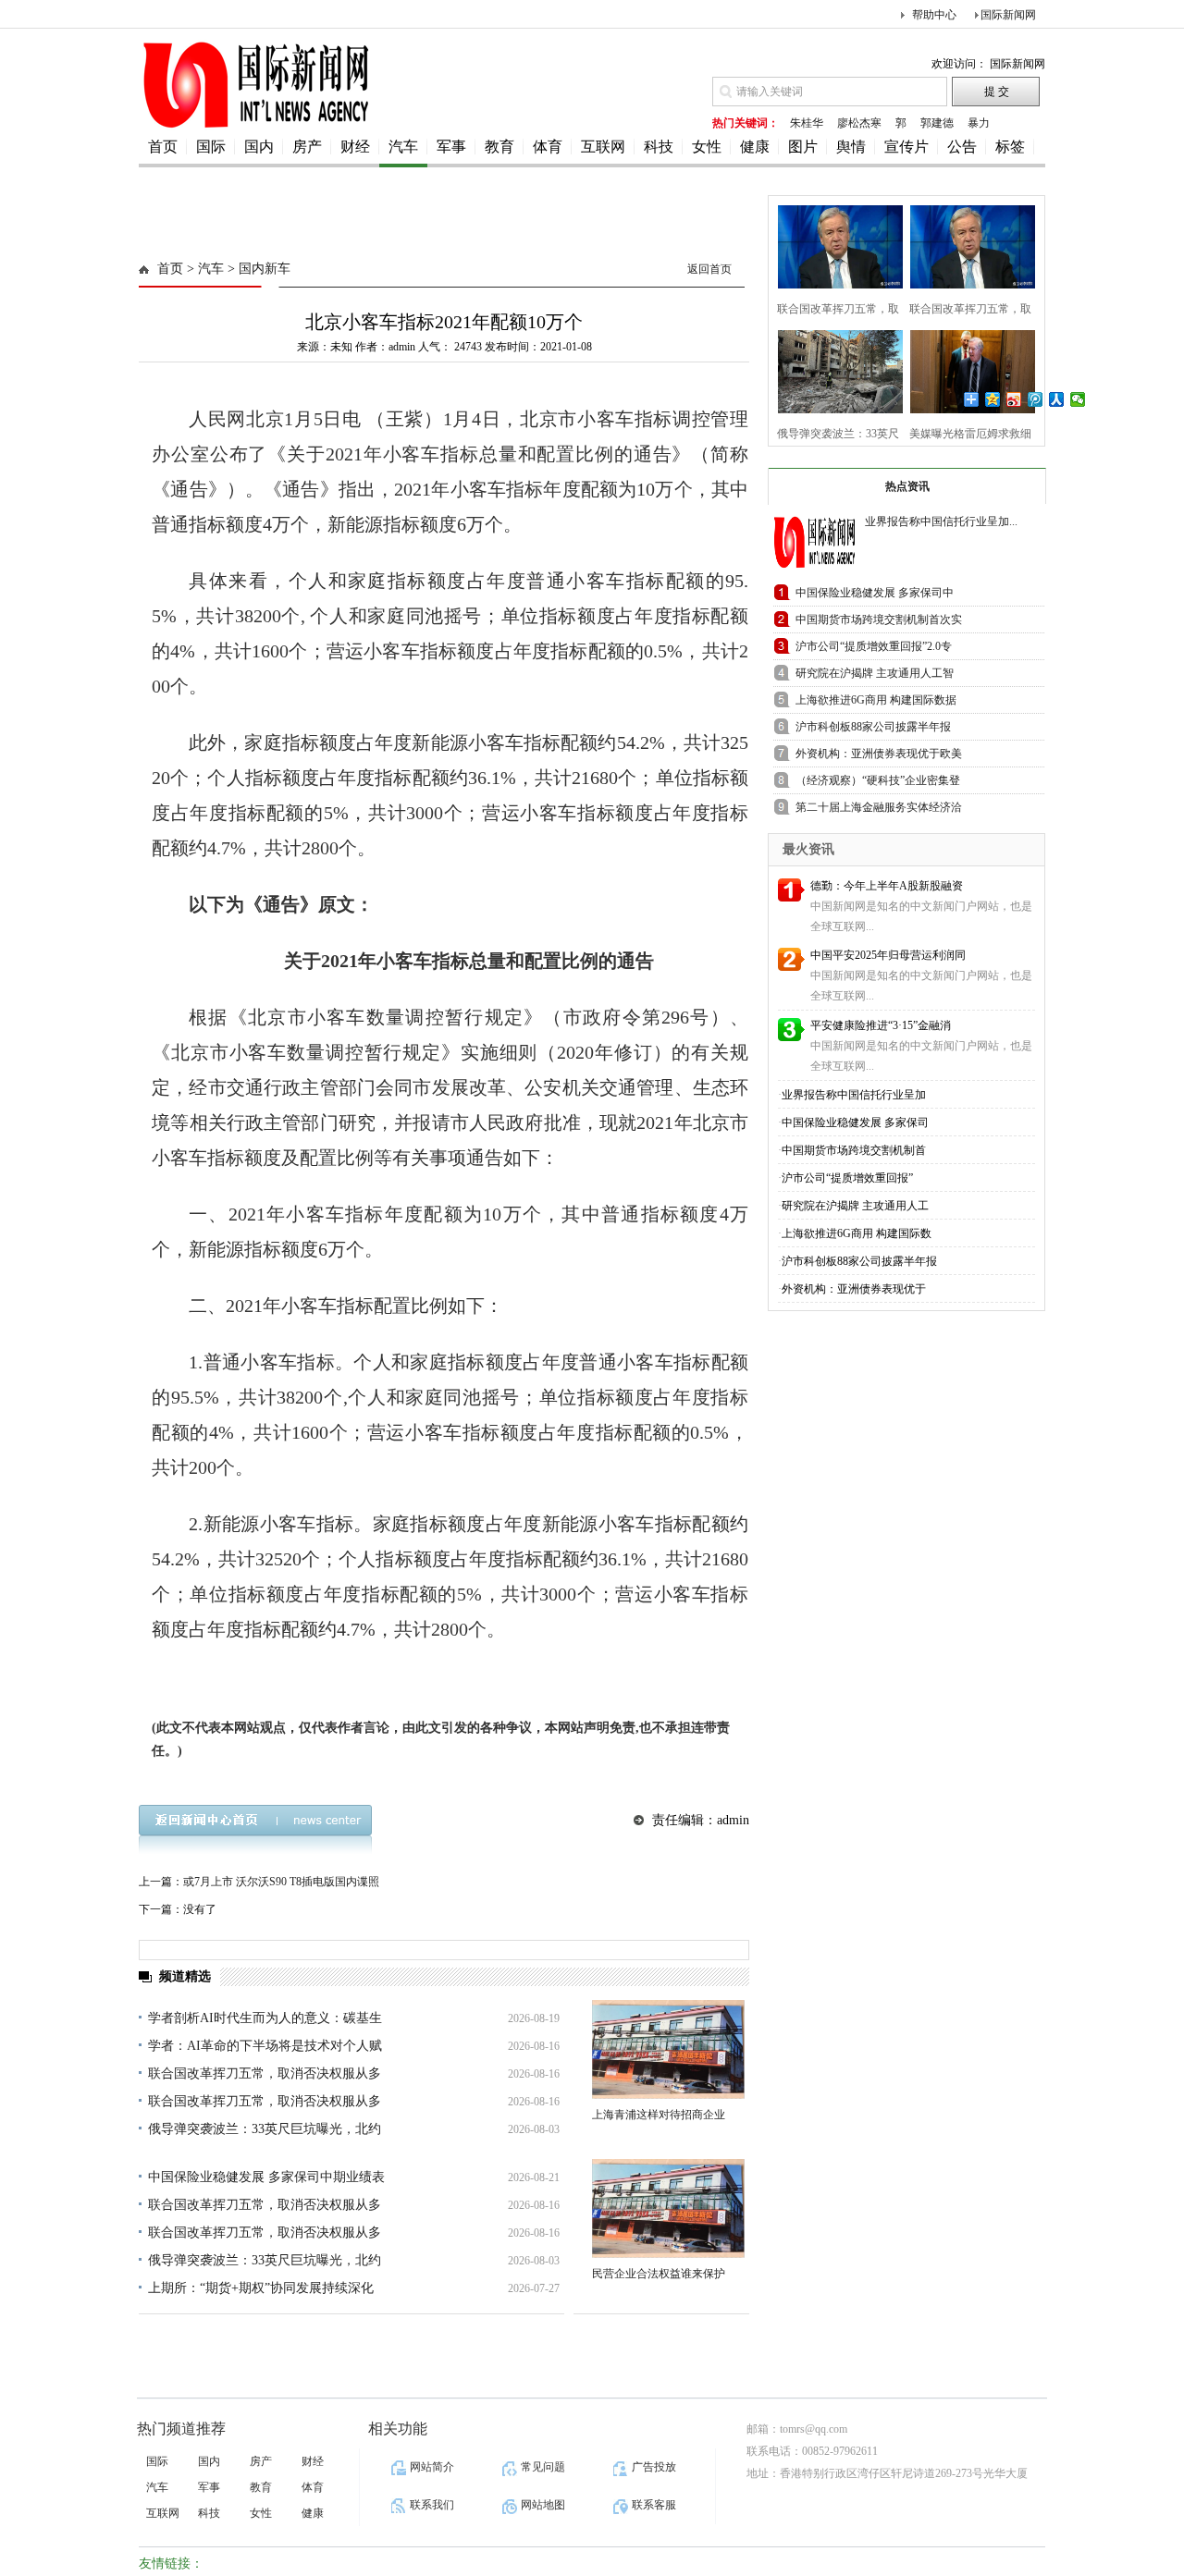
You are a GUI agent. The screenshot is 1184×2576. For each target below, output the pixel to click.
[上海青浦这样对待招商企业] (668, 2049)
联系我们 (432, 2505)
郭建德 (937, 123)
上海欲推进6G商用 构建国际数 (857, 1233)
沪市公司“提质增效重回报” (847, 1178)
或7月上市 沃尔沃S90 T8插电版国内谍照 (281, 1882)
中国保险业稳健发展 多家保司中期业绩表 (266, 2177)
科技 (659, 147)
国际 (211, 147)
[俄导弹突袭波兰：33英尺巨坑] (835, 369)
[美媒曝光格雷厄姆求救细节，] (967, 369)
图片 (803, 147)
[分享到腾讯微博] (1036, 399)
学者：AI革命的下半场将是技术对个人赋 (265, 2046)
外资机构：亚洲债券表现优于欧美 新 (879, 757)
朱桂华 (807, 123)
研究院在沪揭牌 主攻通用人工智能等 (875, 676)
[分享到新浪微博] (1014, 399)
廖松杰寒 (859, 123)
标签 (1010, 147)
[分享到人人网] (1057, 399)
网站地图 (543, 2505)
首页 (163, 147)
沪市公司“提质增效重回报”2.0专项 (874, 650)
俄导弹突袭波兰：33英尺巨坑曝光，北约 (265, 2129)
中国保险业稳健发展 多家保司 (855, 1122)
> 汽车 (203, 269)
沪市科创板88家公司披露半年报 (859, 1261)
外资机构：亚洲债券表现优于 (854, 1289)
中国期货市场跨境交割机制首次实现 (879, 623)
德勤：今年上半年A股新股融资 (887, 886)
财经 (355, 147)
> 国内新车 (257, 269)
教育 (499, 147)
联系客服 (654, 2505)
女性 (707, 147)
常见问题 (543, 2467)
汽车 (403, 147)
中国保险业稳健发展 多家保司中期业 (875, 596)
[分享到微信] (1078, 399)
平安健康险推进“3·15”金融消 (881, 1025)
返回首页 (709, 269)
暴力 (979, 123)
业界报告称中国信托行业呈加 (854, 1095)
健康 (755, 147)
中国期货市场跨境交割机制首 (854, 1150)
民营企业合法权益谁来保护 (659, 2274)
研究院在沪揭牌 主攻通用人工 (855, 1206)
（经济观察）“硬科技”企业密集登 (878, 780)
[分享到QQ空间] (993, 399)
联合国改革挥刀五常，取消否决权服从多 (265, 2073)
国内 (259, 147)
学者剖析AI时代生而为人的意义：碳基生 (265, 2018)
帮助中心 (934, 15)
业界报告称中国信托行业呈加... (941, 521)
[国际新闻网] (254, 127)
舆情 (851, 147)
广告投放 (654, 2467)
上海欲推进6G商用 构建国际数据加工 (876, 703)
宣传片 (906, 147)
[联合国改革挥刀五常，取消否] (835, 245)
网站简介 (432, 2467)
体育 (548, 147)
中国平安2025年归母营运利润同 (888, 955)
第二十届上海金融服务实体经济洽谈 (879, 810)
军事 (451, 147)
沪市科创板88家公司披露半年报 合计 (873, 730)
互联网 (603, 147)
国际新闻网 (1008, 15)
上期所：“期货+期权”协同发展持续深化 (261, 2288)
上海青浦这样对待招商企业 (659, 2115)
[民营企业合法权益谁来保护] (668, 2208)
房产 (307, 147)
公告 (962, 147)
